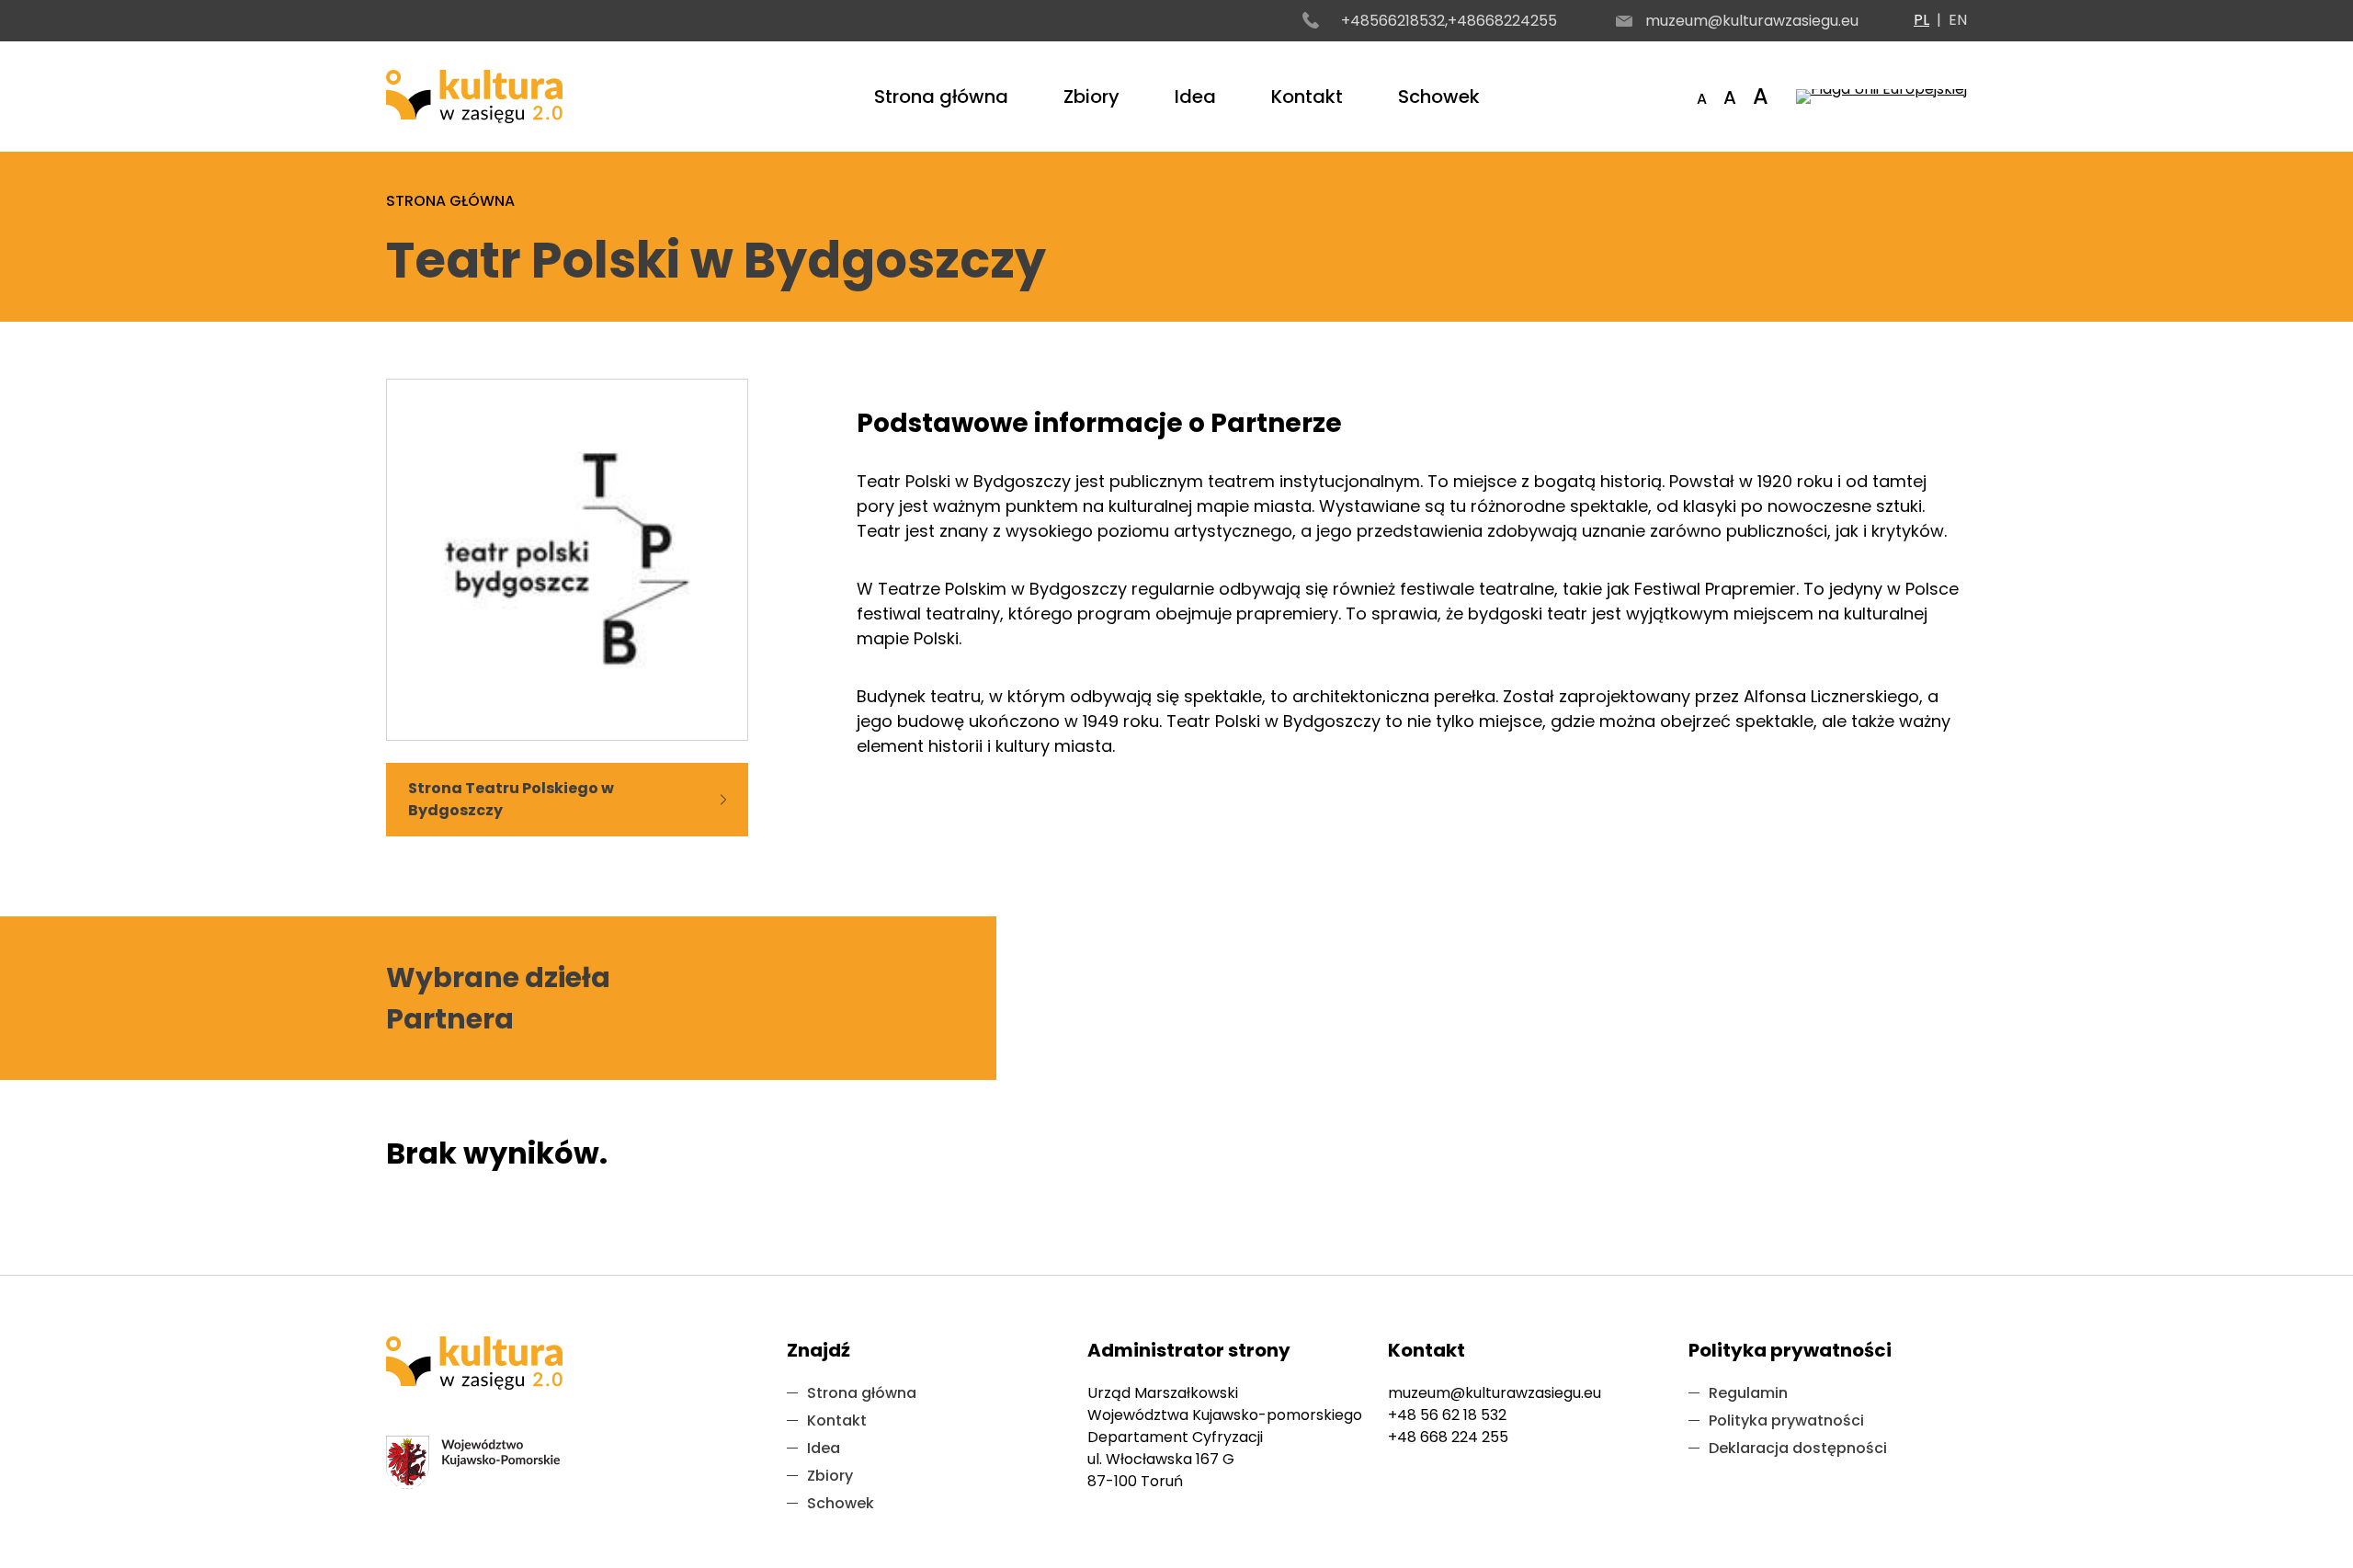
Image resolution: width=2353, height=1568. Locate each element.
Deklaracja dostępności (1798, 1448)
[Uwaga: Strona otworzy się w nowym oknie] (1881, 97)
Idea (1195, 97)
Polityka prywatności (1786, 1420)
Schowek (1439, 97)
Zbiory (1091, 97)
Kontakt (1307, 97)
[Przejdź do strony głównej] (474, 97)
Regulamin (1748, 1393)
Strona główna (941, 97)
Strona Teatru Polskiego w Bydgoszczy (511, 799)
